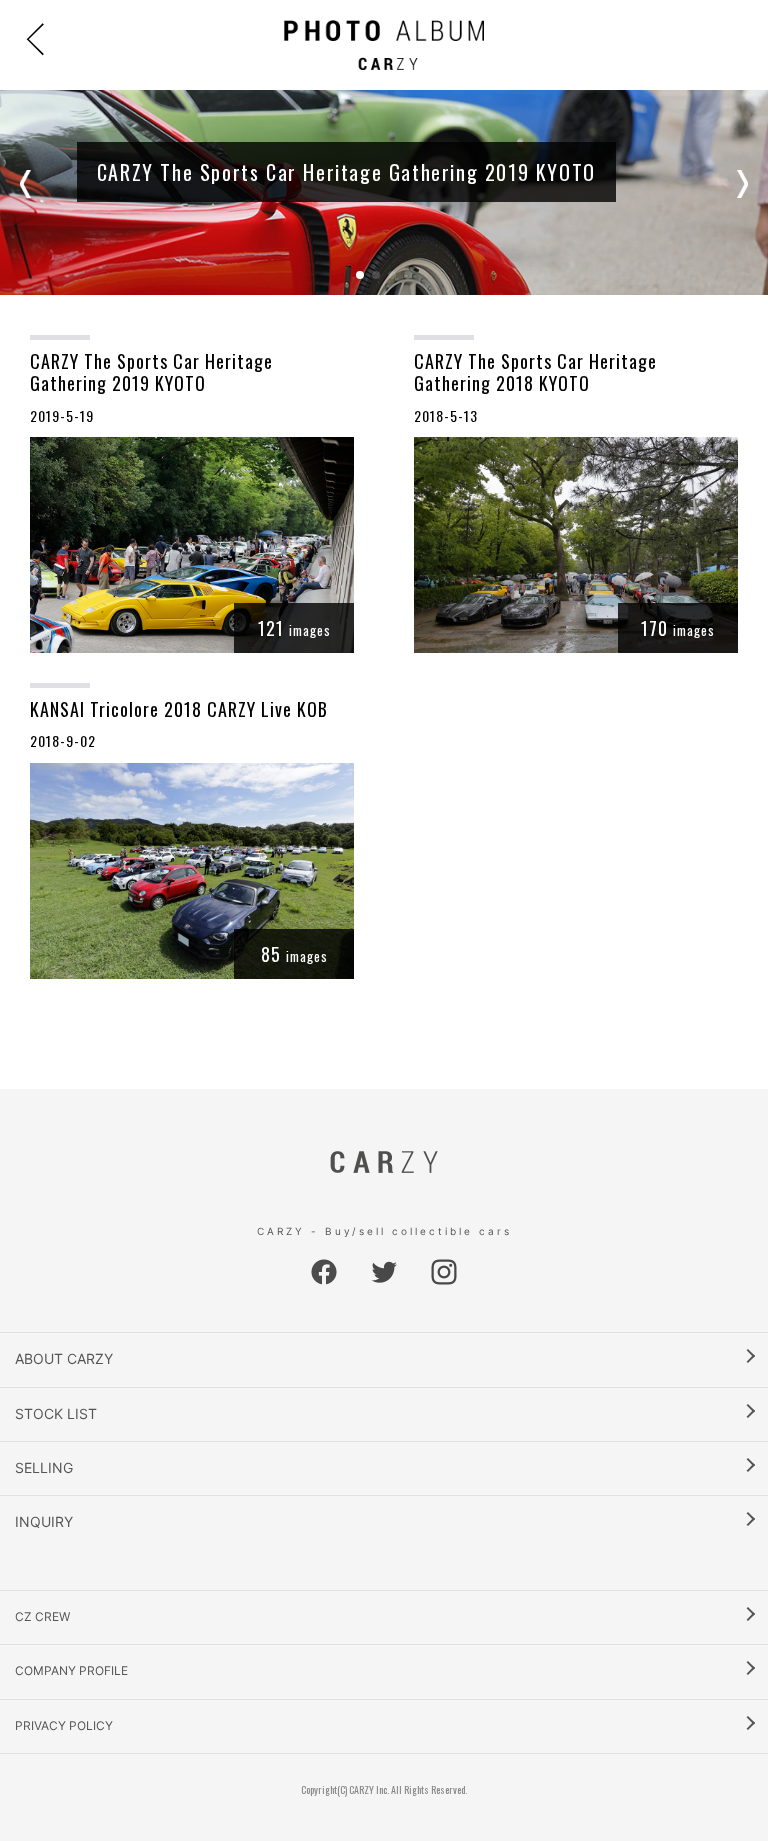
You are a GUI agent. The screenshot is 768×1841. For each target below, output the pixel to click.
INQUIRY (44, 1521)
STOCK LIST (56, 1413)
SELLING (44, 1467)
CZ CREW (42, 1616)
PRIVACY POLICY (64, 1725)
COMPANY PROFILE (71, 1670)
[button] (30, 184)
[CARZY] (384, 45)
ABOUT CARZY (64, 1358)
